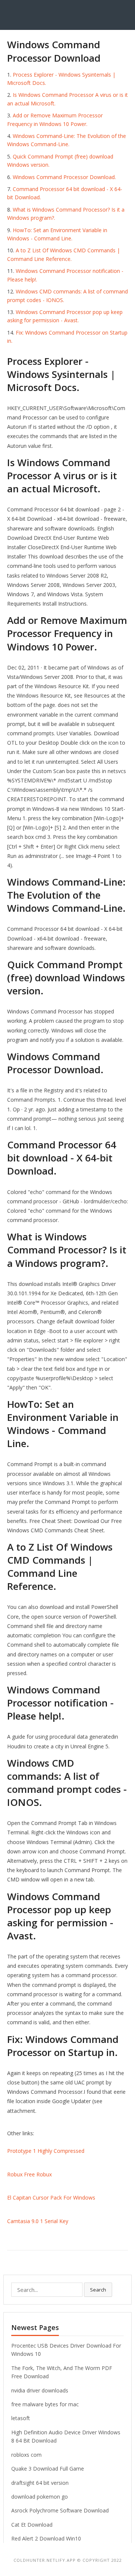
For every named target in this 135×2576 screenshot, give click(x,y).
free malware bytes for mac (45, 2404)
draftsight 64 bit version (40, 2483)
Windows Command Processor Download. (64, 177)
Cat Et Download (32, 2525)
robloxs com (26, 2455)
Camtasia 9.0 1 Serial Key (38, 2221)
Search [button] (98, 2290)
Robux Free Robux (29, 2174)
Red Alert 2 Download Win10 (46, 2538)
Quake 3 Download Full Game (48, 2469)
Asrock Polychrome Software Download (60, 2510)
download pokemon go (40, 2497)
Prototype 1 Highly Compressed (46, 2151)
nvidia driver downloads (40, 2390)
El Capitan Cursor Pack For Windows (51, 2198)
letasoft (21, 2418)
